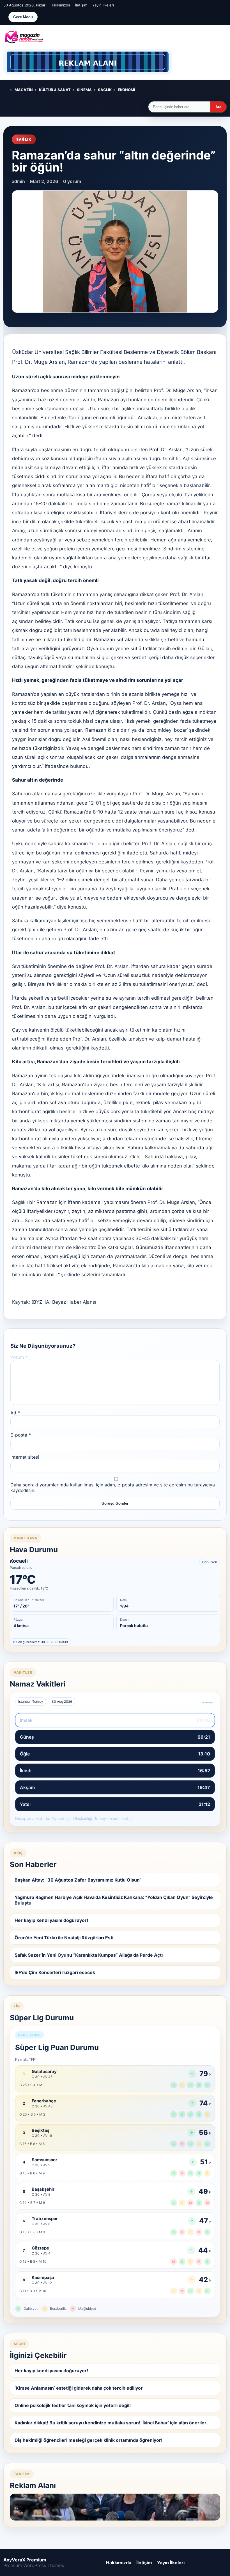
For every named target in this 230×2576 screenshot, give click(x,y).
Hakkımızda (60, 5)
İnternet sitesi (25, 1457)
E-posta (21, 1435)
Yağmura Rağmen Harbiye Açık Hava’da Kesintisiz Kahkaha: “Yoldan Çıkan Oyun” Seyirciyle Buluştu (114, 1900)
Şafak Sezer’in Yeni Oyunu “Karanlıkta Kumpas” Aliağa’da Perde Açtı (89, 1955)
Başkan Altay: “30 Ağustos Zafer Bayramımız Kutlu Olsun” (78, 1880)
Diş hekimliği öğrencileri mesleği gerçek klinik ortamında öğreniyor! (88, 2440)
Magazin (24, 90)
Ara (218, 107)
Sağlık (105, 90)
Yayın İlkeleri (103, 5)
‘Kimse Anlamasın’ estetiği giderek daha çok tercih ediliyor (79, 2388)
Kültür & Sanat (55, 90)
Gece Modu (23, 17)
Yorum (19, 1357)
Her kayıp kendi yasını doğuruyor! (51, 1920)
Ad (15, 1413)
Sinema (84, 90)
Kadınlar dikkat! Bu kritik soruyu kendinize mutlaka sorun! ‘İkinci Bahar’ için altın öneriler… (112, 2423)
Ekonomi (127, 90)
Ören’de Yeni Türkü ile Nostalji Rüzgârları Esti (64, 1938)
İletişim (81, 5)
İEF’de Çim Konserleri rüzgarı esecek (55, 1972)
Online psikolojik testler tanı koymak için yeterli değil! (73, 2405)
